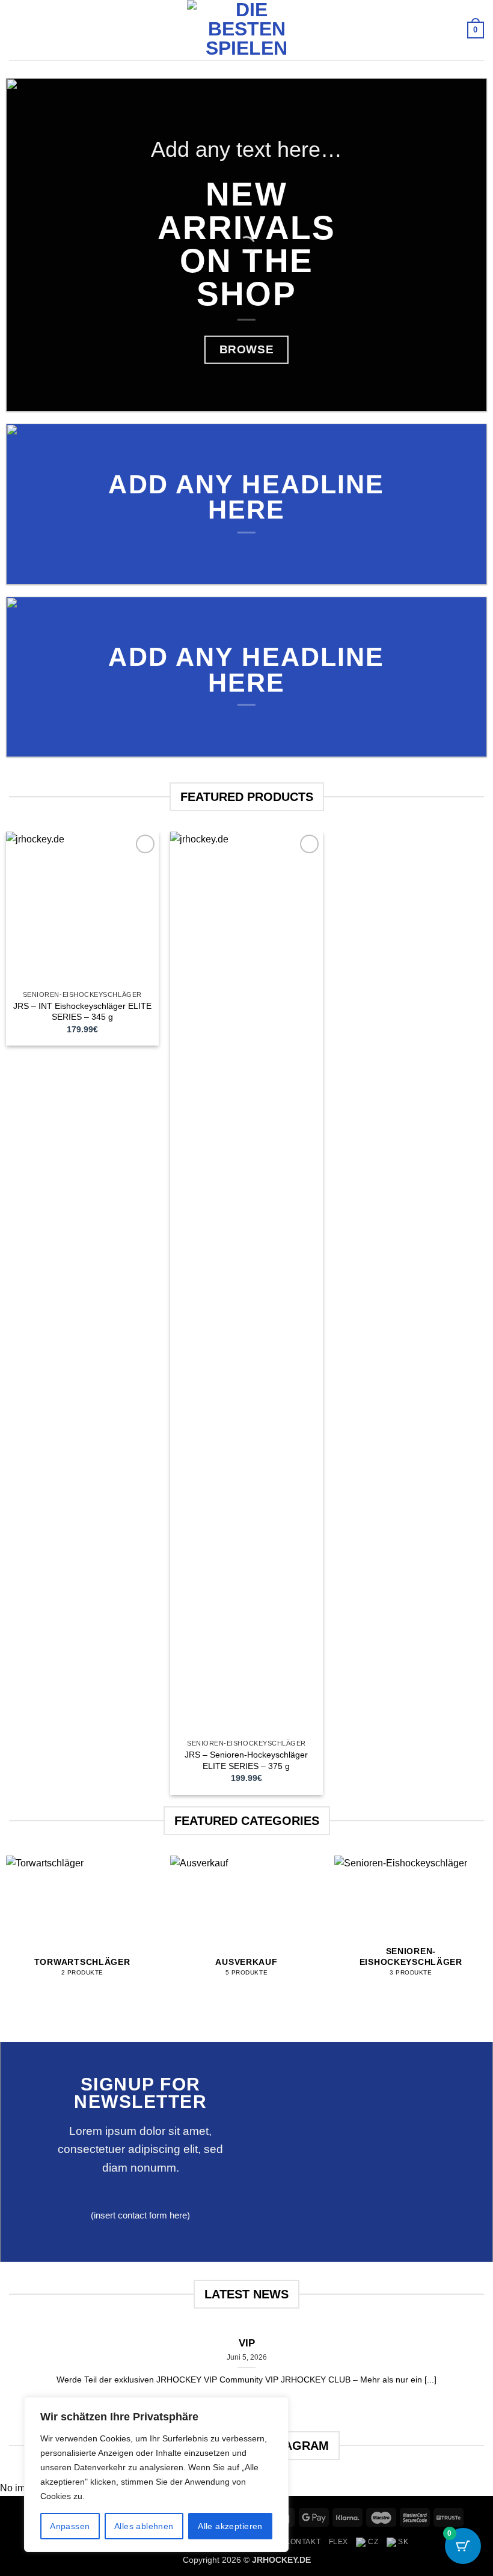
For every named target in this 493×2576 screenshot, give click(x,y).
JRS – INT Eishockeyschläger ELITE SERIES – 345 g (82, 1012)
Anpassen (70, 2526)
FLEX (338, 2542)
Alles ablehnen (144, 2526)
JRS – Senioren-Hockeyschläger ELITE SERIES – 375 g (246, 1760)
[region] (156, 2474)
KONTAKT (303, 2542)
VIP (247, 2343)
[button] (16, 30)
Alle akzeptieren (230, 2526)
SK (403, 2542)
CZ (372, 2542)
